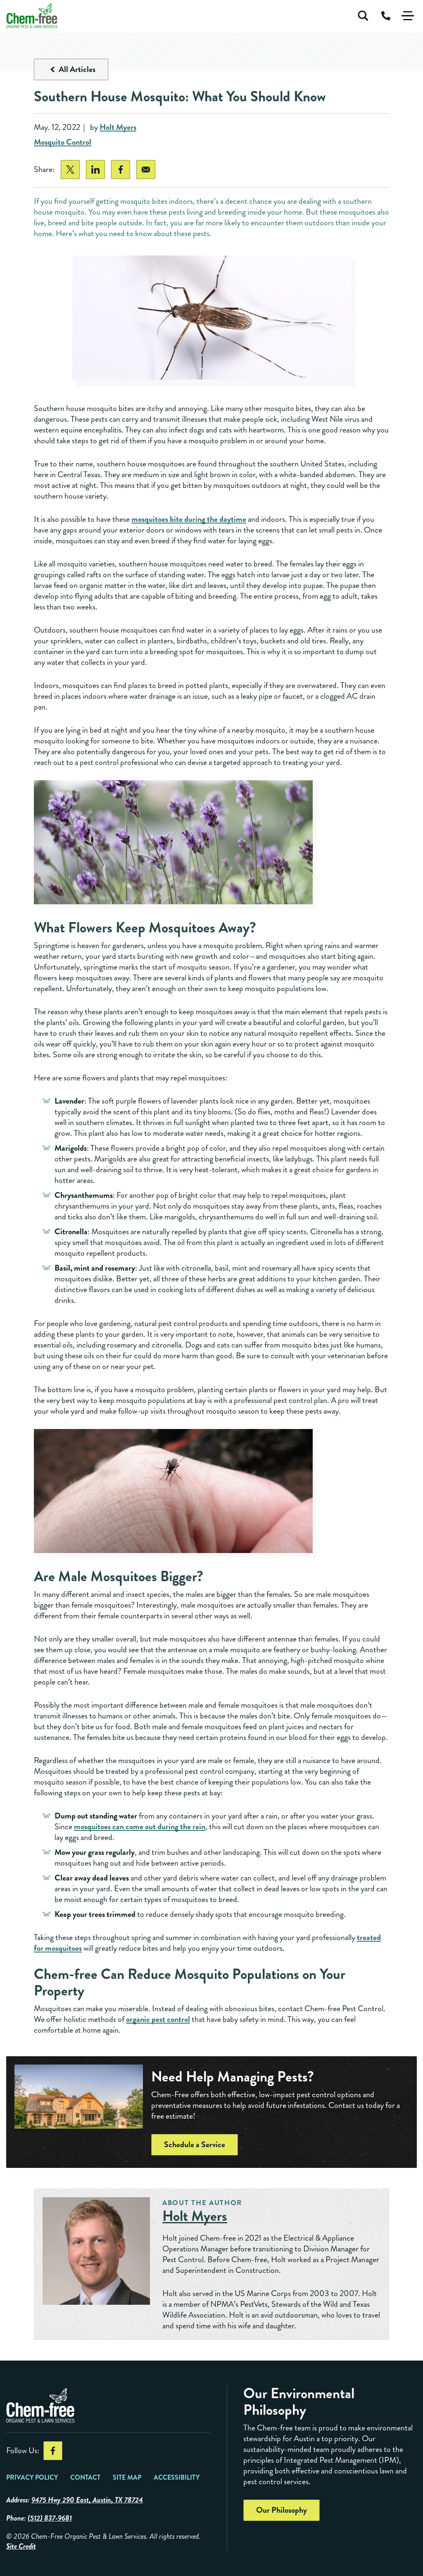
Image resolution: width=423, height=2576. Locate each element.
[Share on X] (70, 170)
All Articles (77, 69)
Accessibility (177, 2477)
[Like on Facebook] (53, 2451)
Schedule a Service (195, 2145)
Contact (85, 2477)
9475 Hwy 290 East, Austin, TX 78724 (87, 2500)
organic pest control (158, 2019)
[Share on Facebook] (121, 170)
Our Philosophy (282, 2510)
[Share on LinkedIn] (95, 170)
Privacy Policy (32, 2477)
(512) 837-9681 (50, 2518)
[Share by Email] (146, 170)
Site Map (127, 2477)
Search (363, 16)
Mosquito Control (63, 142)
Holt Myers (118, 128)
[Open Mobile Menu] (408, 16)
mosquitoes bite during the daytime (189, 519)
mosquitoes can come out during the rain (140, 1827)
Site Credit (21, 2546)
